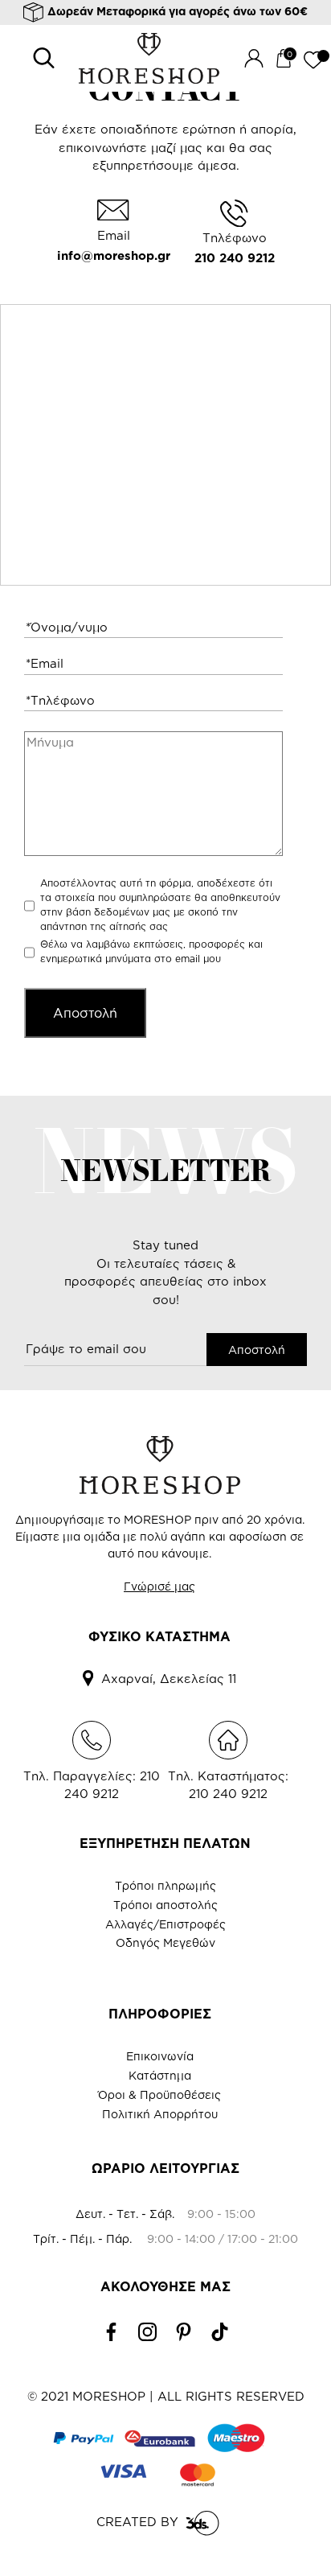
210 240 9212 (235, 258)
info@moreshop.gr (114, 255)
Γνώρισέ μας (159, 1586)
